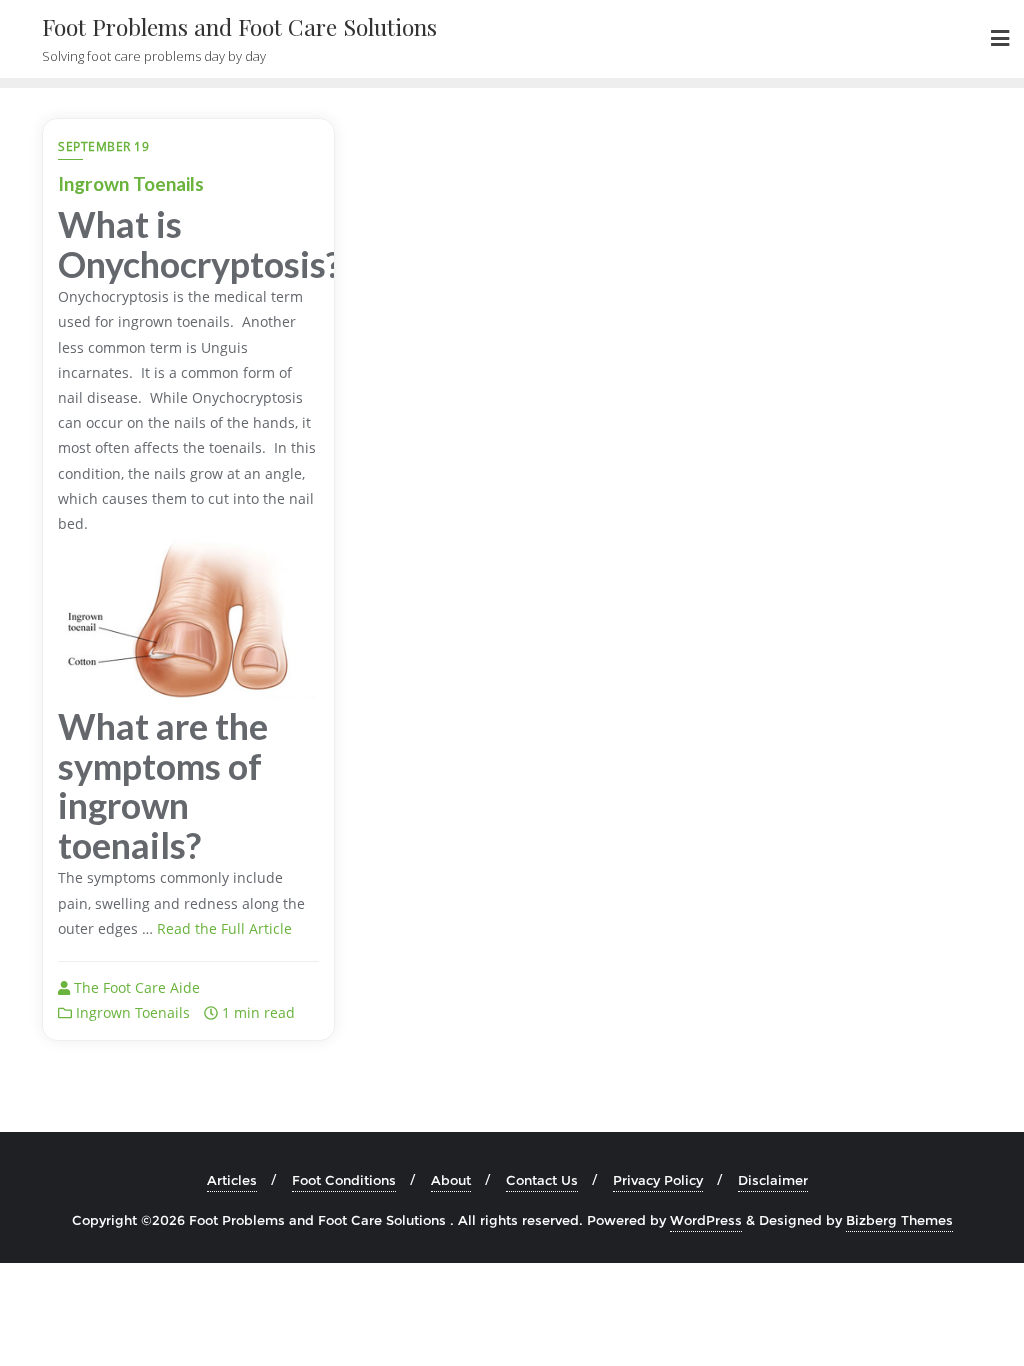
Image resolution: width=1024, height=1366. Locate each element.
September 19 (103, 146)
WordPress (706, 1220)
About (451, 1180)
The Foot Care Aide (135, 987)
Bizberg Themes (899, 1220)
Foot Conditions (344, 1180)
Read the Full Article (224, 928)
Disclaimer (773, 1180)
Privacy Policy (658, 1180)
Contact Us (542, 1180)
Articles (232, 1180)
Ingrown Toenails (131, 183)
